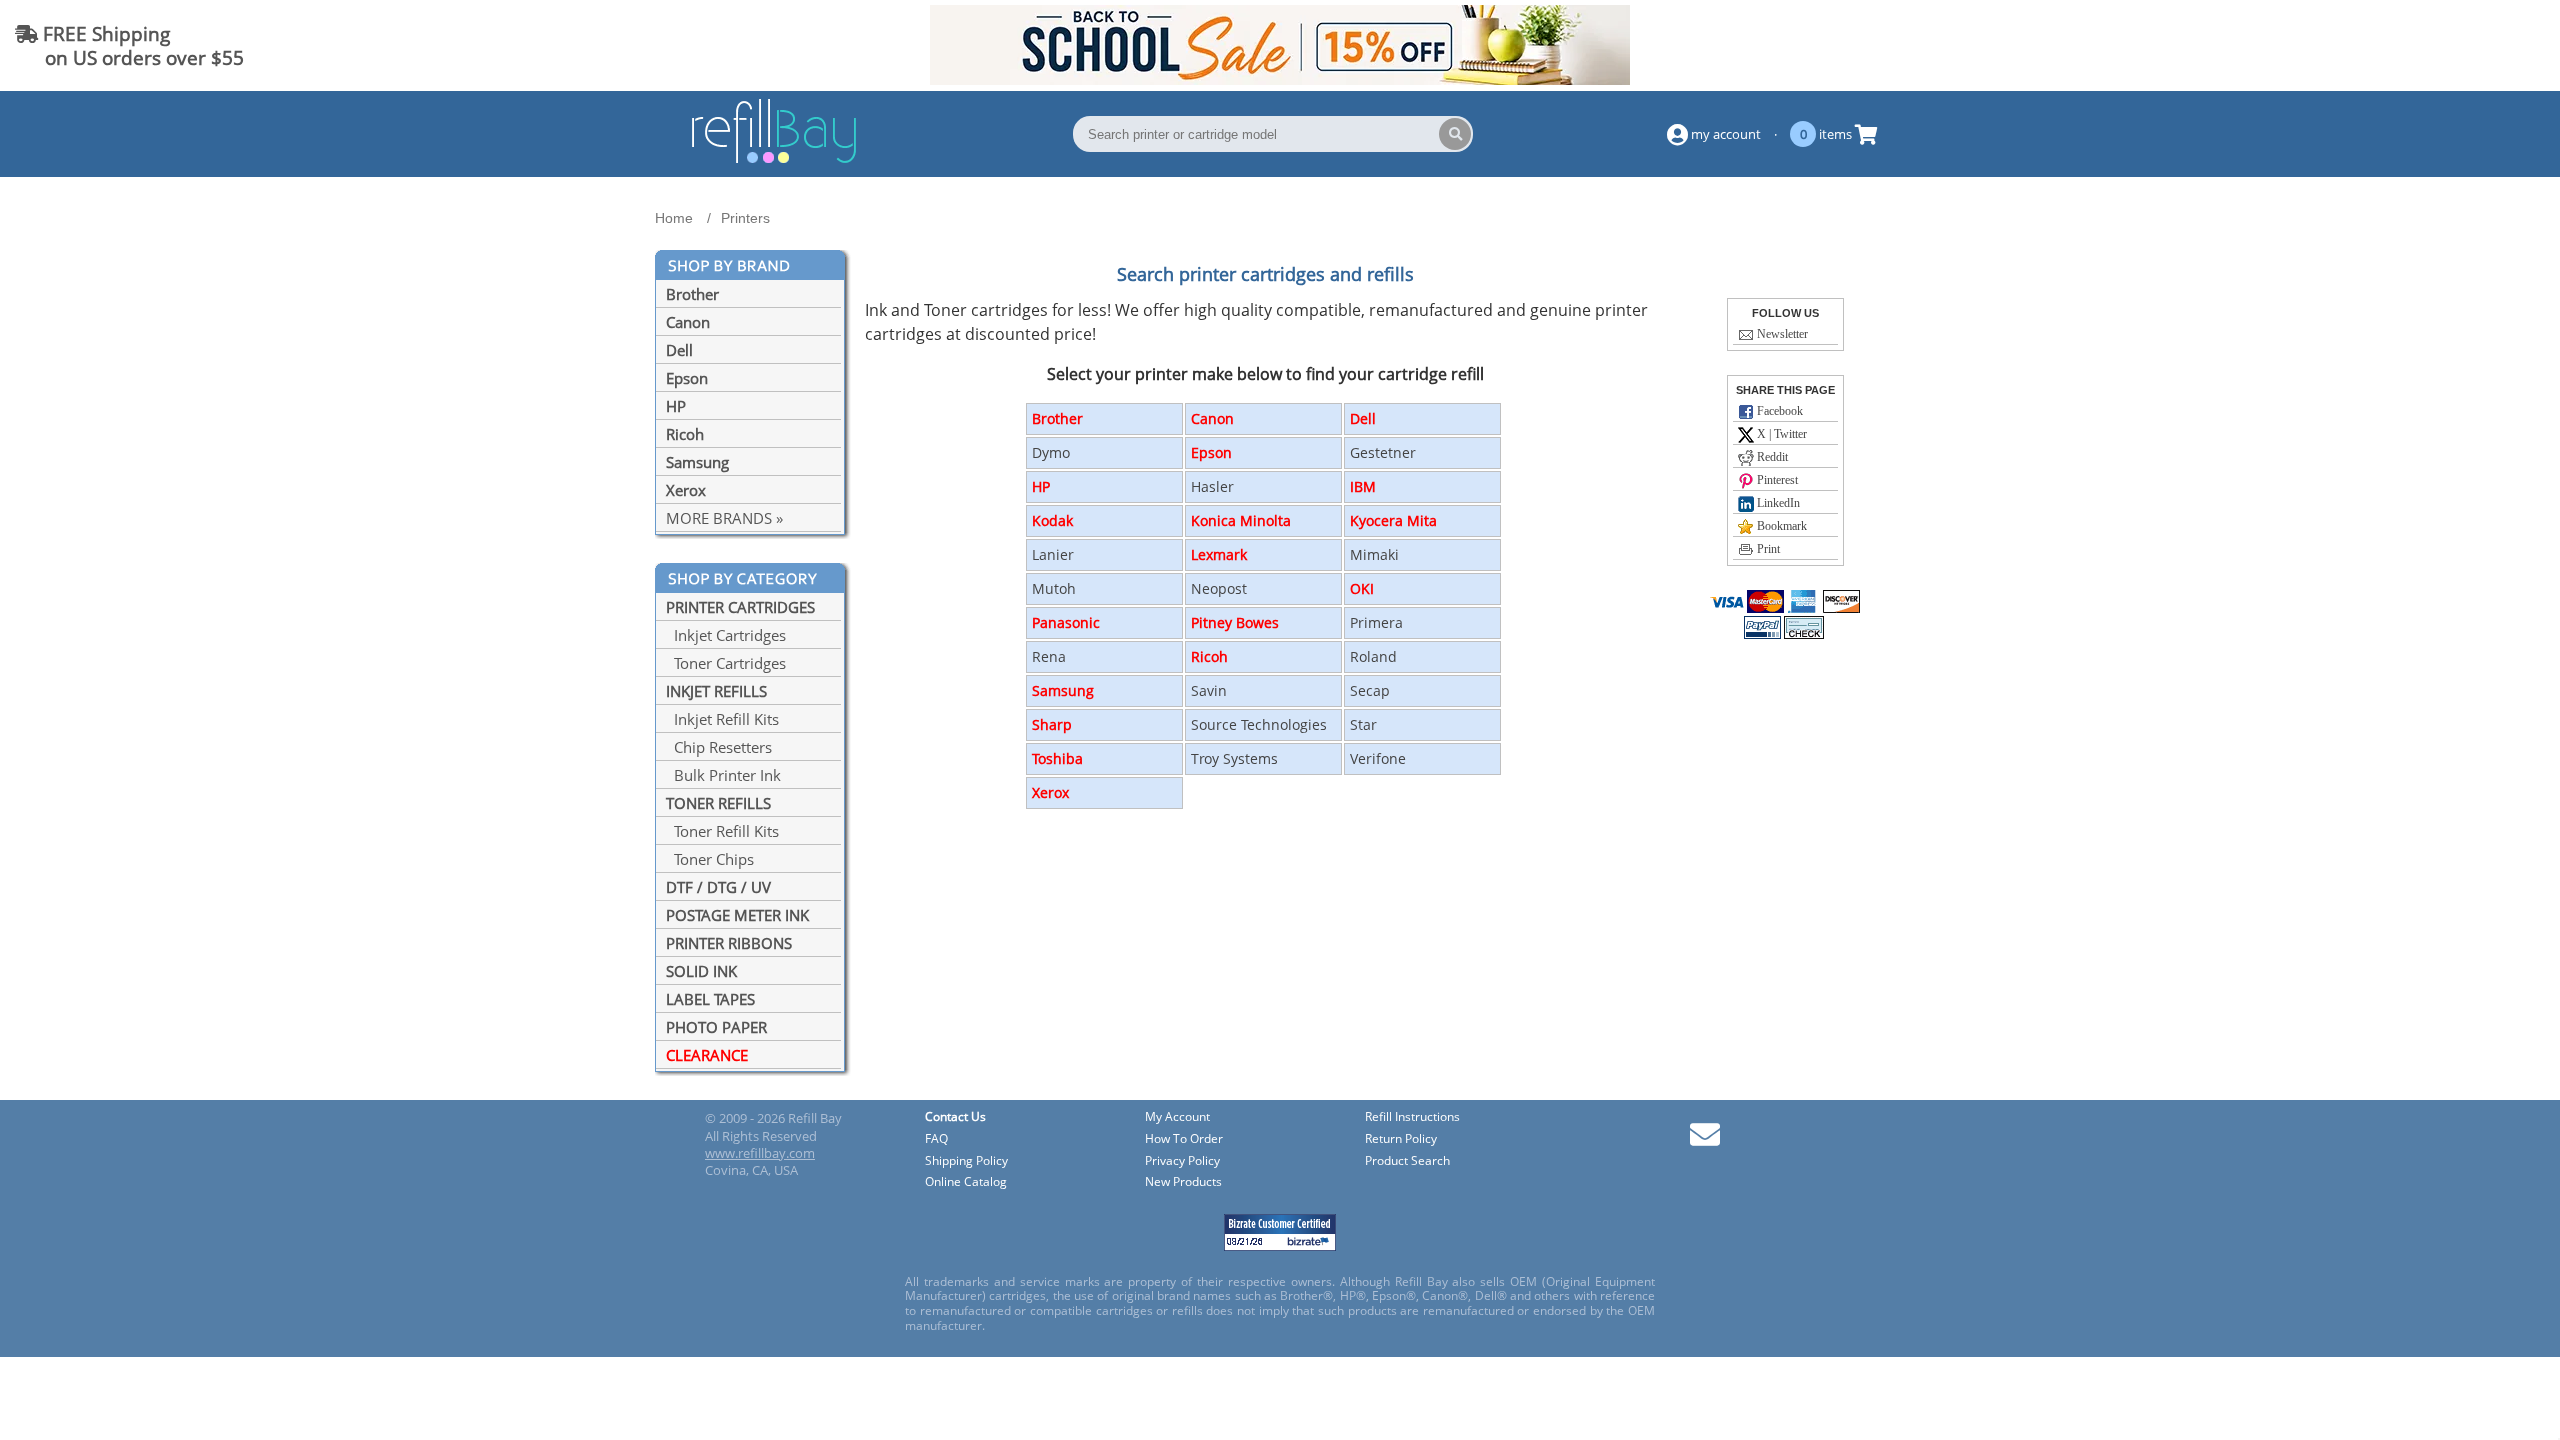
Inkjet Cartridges (726, 635)
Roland (1373, 656)
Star (1363, 724)
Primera (1376, 622)
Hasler (1212, 486)
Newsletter (1781, 334)
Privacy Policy (1182, 1161)
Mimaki (1374, 554)
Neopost (1219, 588)
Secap (1370, 690)
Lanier (1053, 554)
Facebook (1778, 411)
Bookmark (1780, 526)
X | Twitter (1780, 434)
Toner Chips (710, 859)
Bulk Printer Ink (723, 775)
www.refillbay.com (760, 1153)
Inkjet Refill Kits (722, 719)
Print (1767, 549)
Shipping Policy (966, 1161)
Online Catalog (966, 1182)
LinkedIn (1777, 503)
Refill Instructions (1412, 1117)
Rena (1049, 656)
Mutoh (1054, 588)
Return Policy (1401, 1139)
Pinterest (1776, 480)
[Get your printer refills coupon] (1280, 79)
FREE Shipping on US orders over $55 (129, 45)
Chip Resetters (719, 747)
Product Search (1407, 1161)
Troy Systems (1234, 758)
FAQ (936, 1139)
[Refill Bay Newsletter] (1705, 1141)
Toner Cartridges (726, 663)
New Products (1183, 1182)
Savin (1209, 690)
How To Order (1184, 1139)
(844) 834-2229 (2473, 45)
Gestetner (1383, 452)
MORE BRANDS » (724, 518)
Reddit (1771, 457)
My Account (1177, 1117)
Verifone (1378, 758)
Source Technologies (1259, 724)
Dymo (1051, 452)
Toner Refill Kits (722, 831)
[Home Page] (774, 160)
